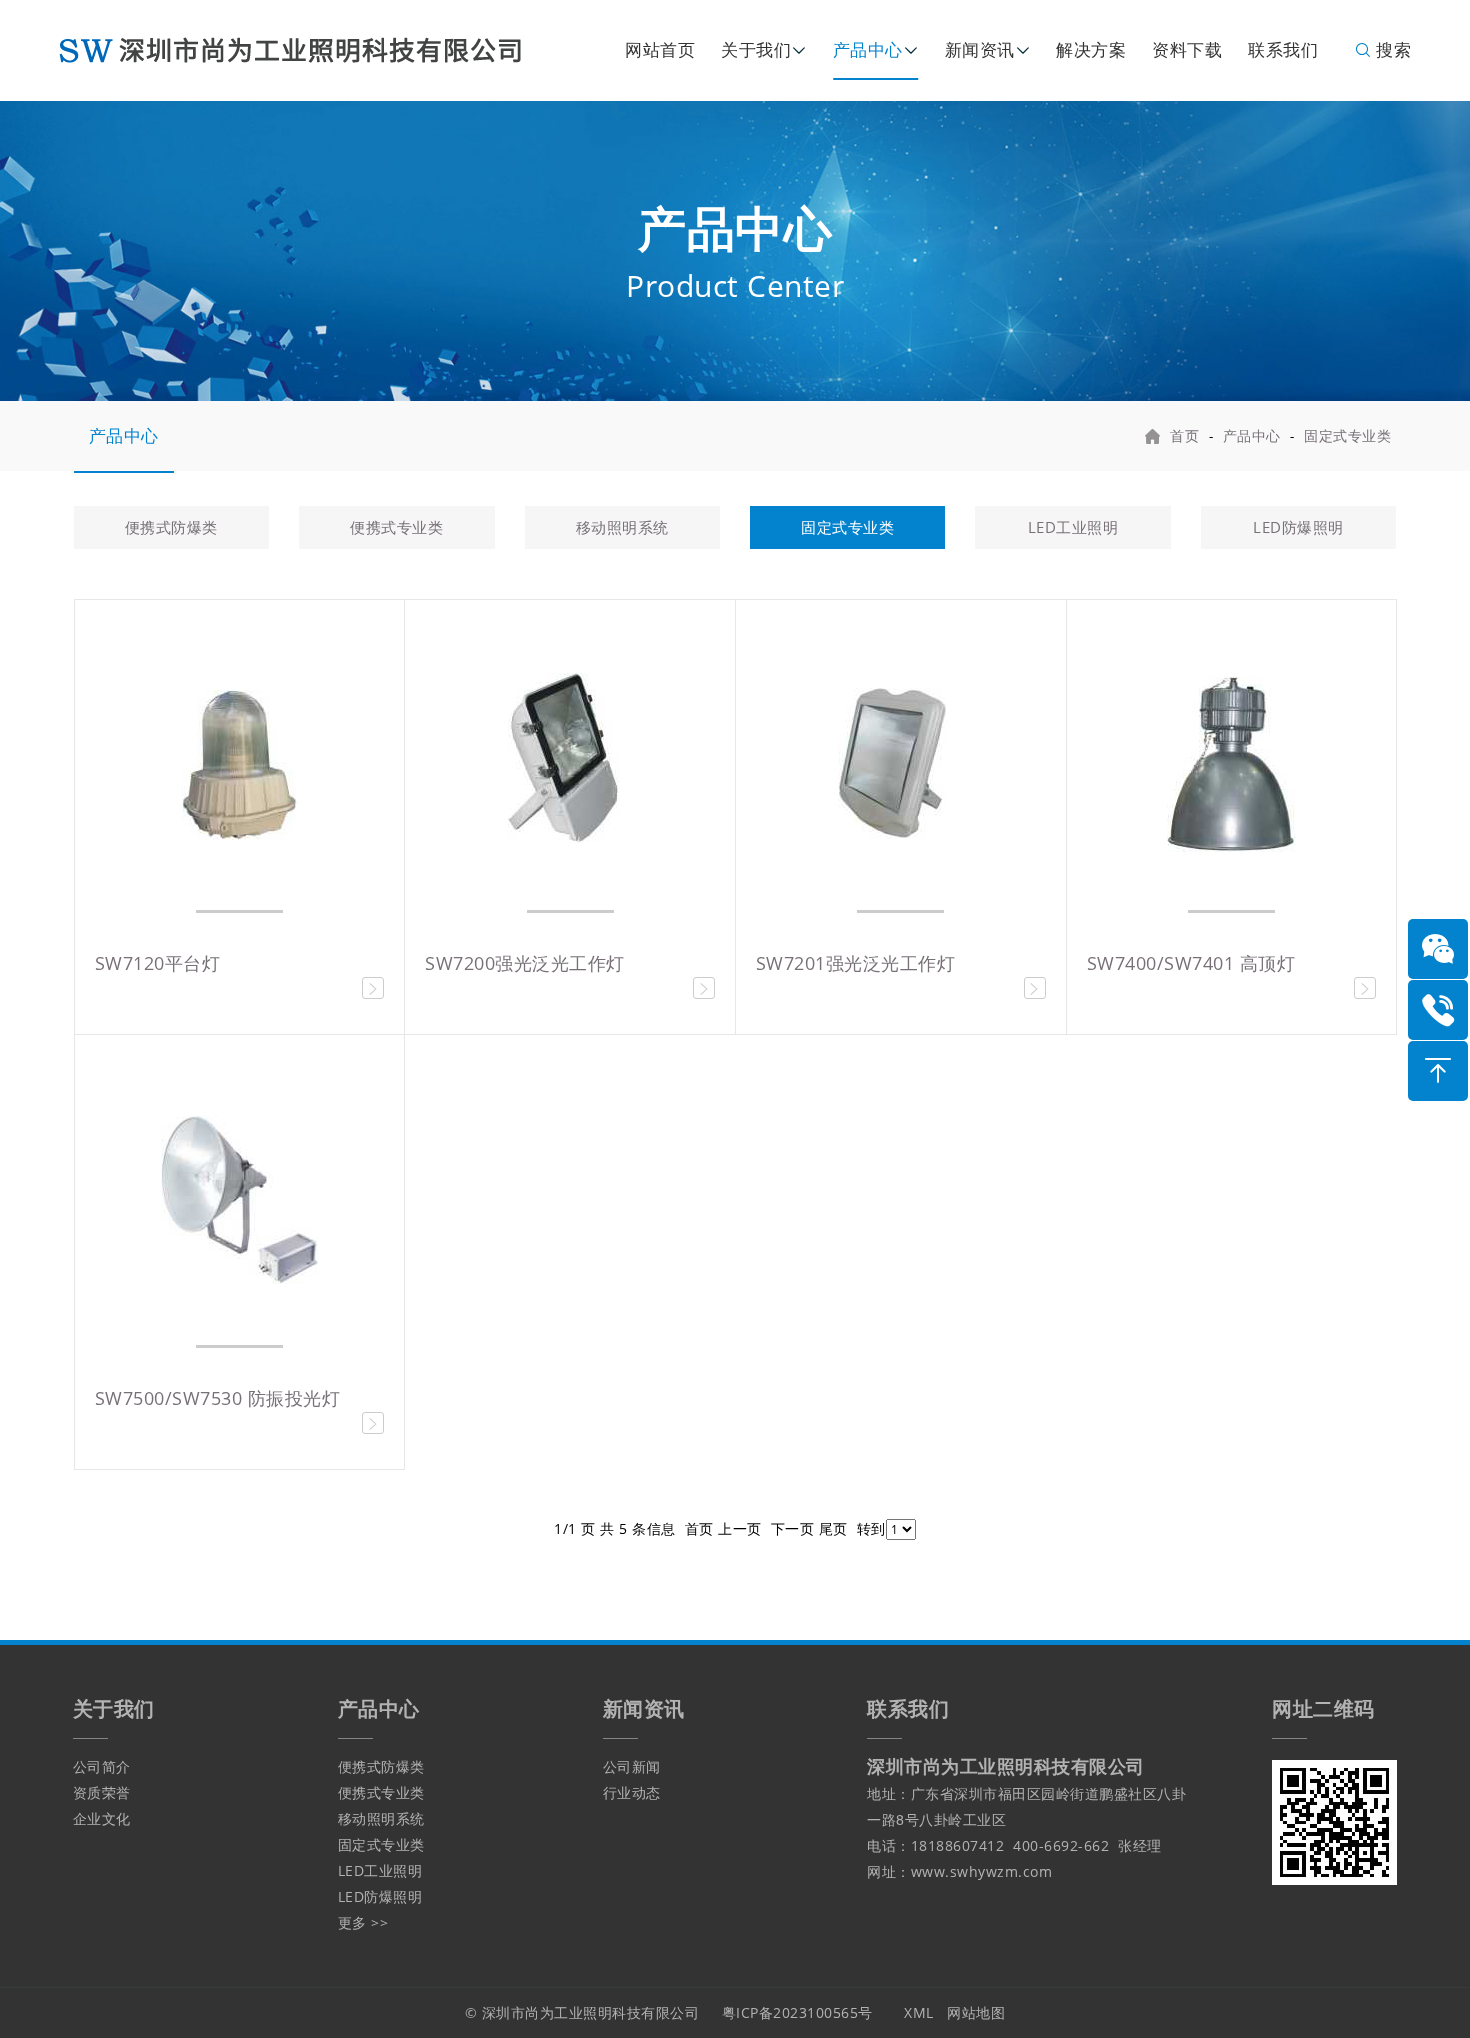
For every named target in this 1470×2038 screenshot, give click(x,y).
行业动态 (632, 1792)
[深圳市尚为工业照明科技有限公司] (303, 48)
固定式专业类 (1347, 435)
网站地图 (976, 2012)
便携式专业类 (396, 527)
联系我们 (1283, 49)
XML (919, 2012)
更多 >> (363, 1922)
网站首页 (660, 49)
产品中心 (868, 49)
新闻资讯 (980, 49)
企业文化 (102, 1818)
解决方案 (1091, 49)
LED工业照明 (1073, 527)
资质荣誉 (102, 1792)
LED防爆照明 (1298, 527)
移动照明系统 (622, 527)
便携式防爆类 (171, 527)
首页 (1184, 435)
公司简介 (102, 1766)
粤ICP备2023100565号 (797, 2012)
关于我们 (756, 49)
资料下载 (1187, 49)
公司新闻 (632, 1766)
